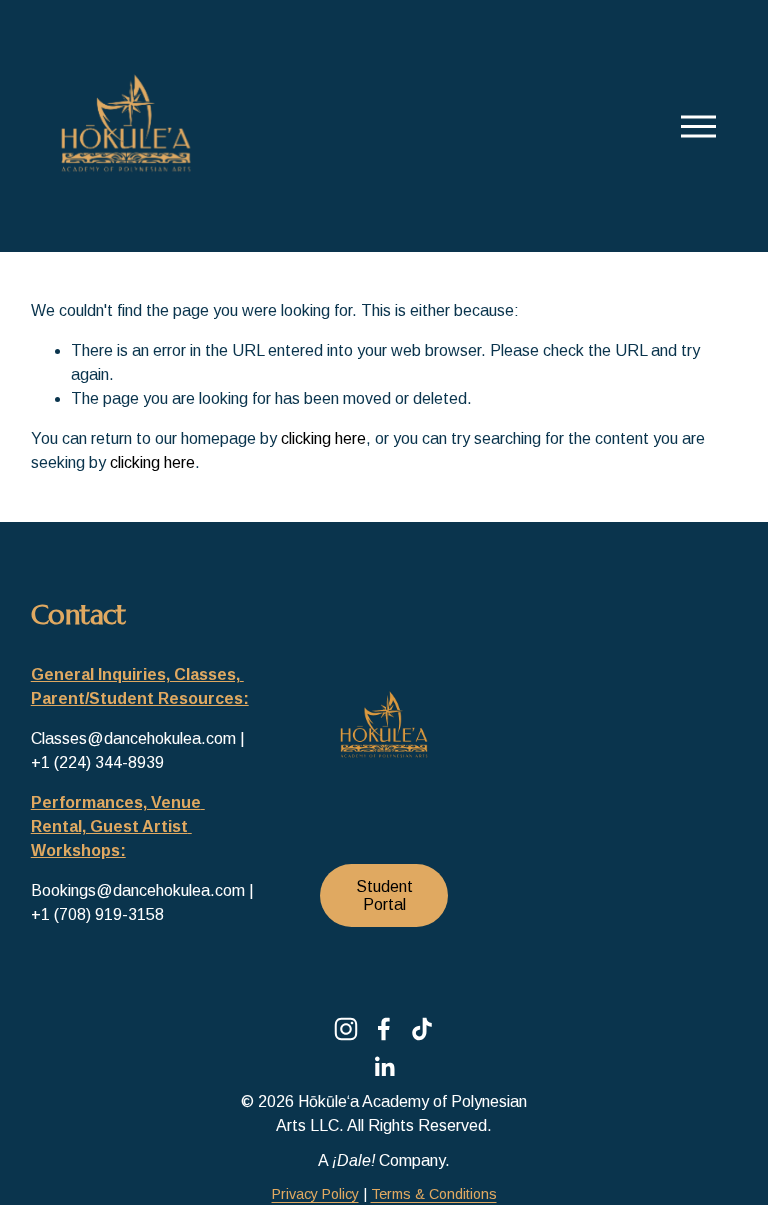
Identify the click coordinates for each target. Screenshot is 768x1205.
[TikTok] (422, 1029)
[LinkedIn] (384, 1067)
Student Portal (384, 895)
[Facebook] (384, 1029)
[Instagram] (346, 1029)
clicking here (323, 438)
